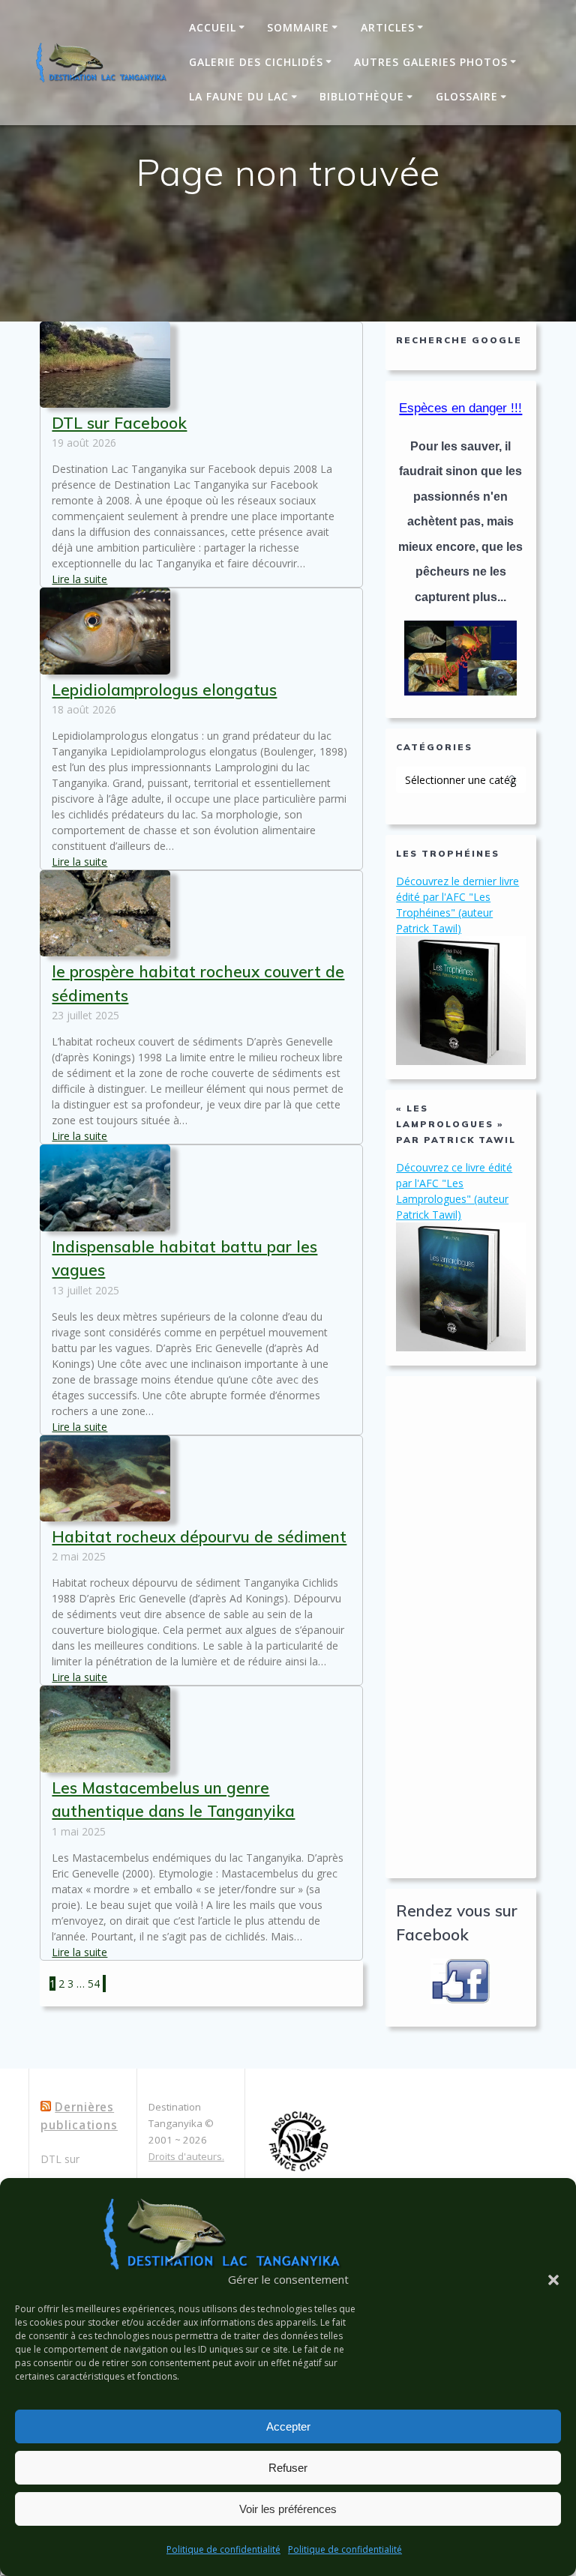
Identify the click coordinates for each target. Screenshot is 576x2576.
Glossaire (467, 96)
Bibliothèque (362, 96)
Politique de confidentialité (223, 2549)
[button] (553, 2280)
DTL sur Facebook (119, 423)
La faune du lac (239, 96)
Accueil (213, 27)
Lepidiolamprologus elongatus (164, 690)
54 (94, 1984)
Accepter (288, 2426)
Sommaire (298, 27)
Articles (388, 27)
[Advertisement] (460, 1627)
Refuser (288, 2468)
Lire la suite (79, 579)
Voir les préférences (288, 2509)
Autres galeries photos (431, 62)
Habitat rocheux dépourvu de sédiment (199, 1536)
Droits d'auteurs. (186, 2156)
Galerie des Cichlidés (256, 62)
